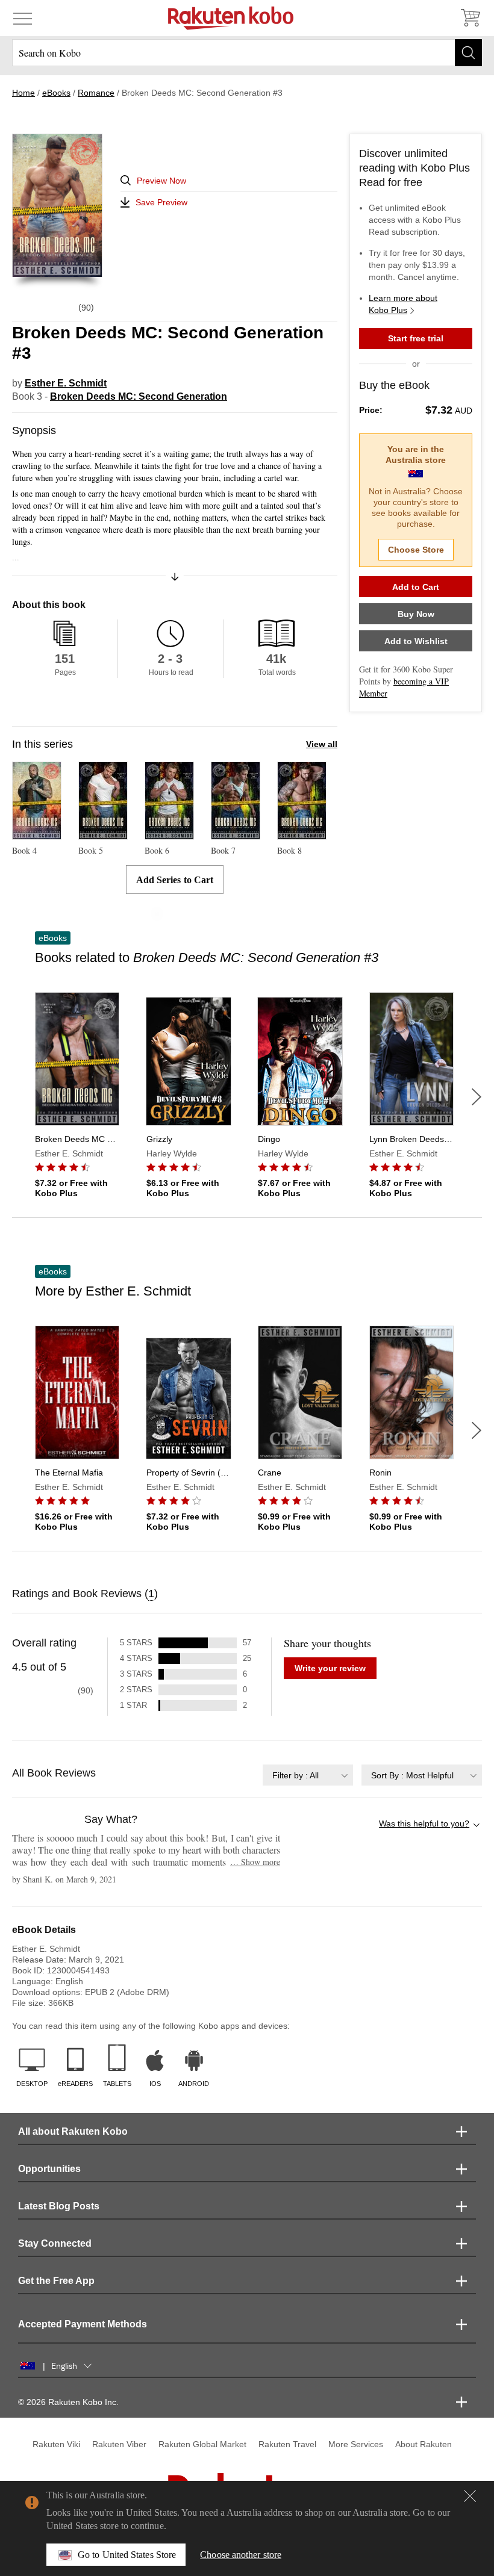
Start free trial (416, 338)
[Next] (477, 1097)
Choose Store (416, 550)
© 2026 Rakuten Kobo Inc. (68, 2402)
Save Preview (161, 202)
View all (322, 744)
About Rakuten (424, 2444)
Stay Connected (55, 2243)
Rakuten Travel (287, 2444)
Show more (255, 1862)
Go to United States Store (127, 2555)
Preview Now (161, 181)
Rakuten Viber (119, 2444)
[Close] (470, 2496)
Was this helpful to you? (424, 1823)
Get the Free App (56, 2281)
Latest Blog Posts (59, 2206)
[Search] (468, 53)
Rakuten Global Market (202, 2444)
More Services (356, 2444)
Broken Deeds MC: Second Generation (139, 396)
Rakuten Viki (56, 2444)
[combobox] (308, 1775)
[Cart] (470, 18)
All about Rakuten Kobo (73, 2131)
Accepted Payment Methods (83, 2324)
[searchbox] (247, 53)
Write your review (330, 1668)
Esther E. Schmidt (66, 383)
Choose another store (241, 2555)
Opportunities (49, 2169)
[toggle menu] (23, 18)
